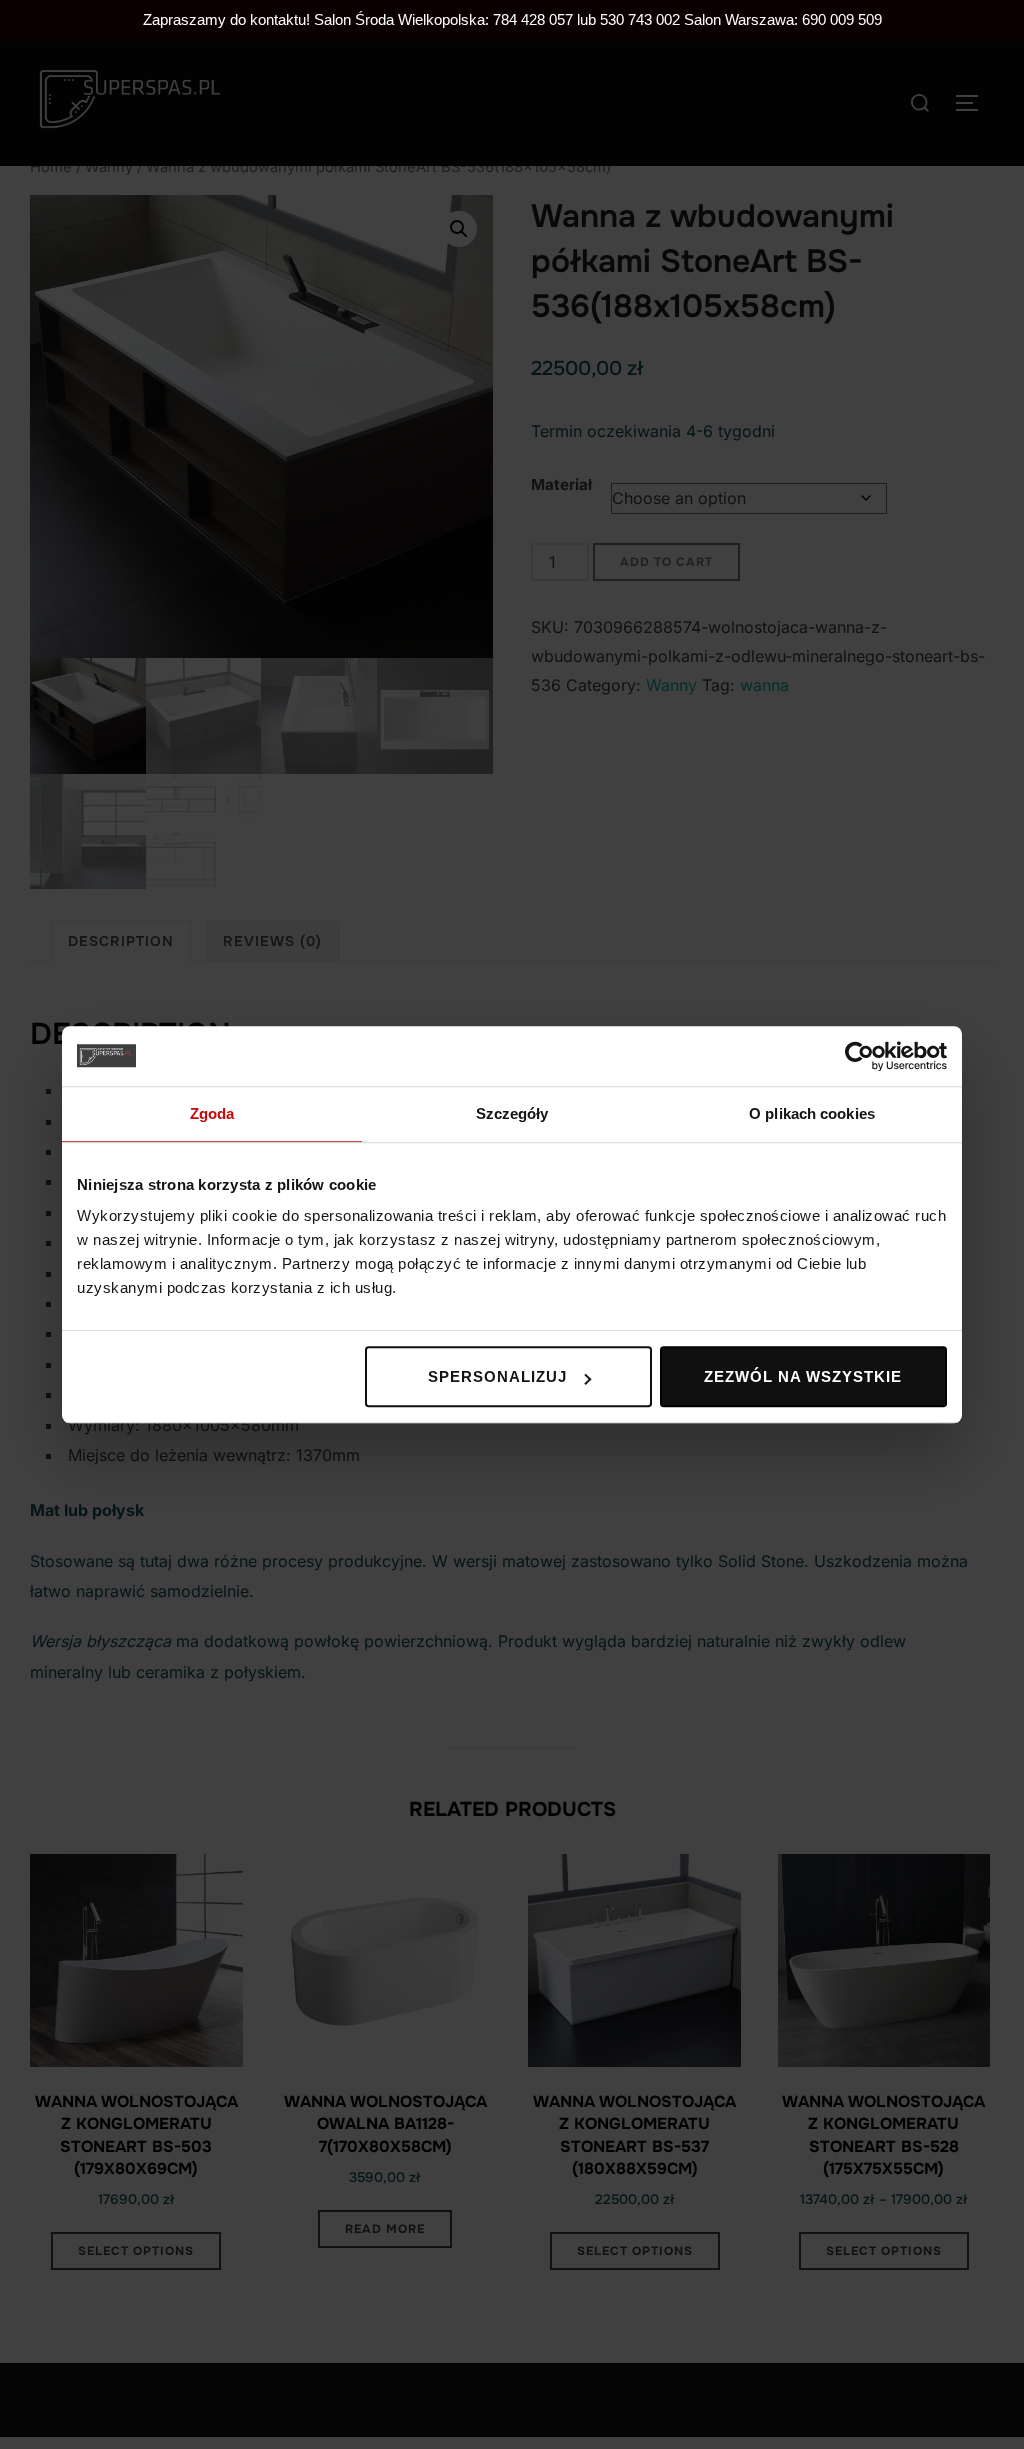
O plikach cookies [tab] (812, 1113)
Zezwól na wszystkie (803, 1376)
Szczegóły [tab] (512, 1113)
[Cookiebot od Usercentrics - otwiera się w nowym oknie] (859, 1056)
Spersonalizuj (497, 1376)
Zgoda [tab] (212, 1113)
